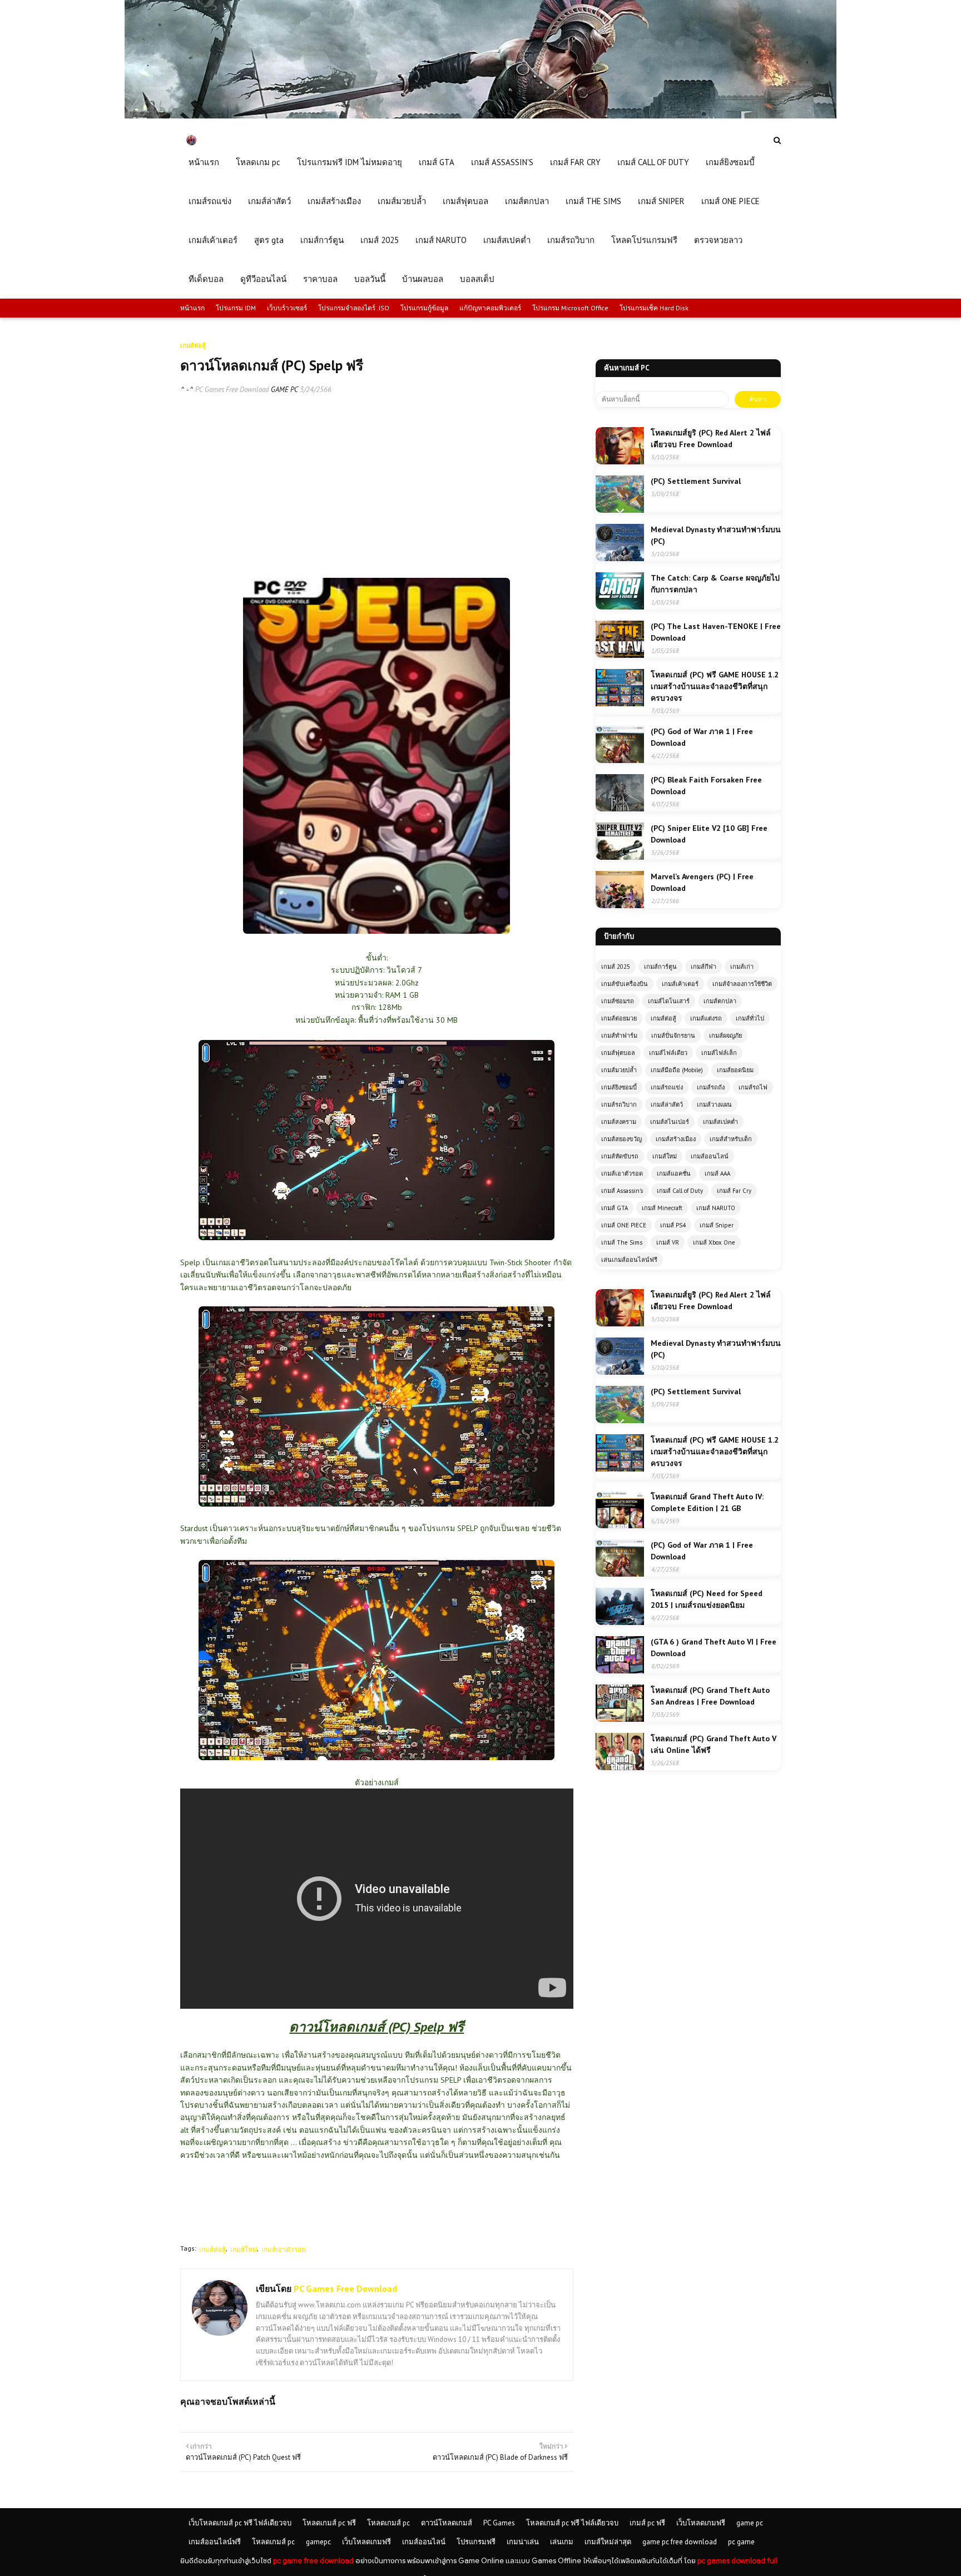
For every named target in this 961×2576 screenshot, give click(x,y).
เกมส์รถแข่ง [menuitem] (210, 201)
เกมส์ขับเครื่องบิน (625, 984)
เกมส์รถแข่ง (667, 1087)
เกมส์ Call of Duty (680, 1191)
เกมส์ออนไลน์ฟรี (215, 2542)
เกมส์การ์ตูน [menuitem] (322, 240)
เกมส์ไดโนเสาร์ (669, 1001)
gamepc (318, 2542)
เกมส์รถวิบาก (619, 1104)
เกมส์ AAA (717, 1173)
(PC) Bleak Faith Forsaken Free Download (706, 786)
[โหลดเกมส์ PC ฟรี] (481, 116)
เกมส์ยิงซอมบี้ (619, 1087)
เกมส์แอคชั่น (674, 1173)
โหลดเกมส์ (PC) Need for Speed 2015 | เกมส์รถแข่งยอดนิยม (707, 1599)
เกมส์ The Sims (622, 1242)
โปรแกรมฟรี (476, 2542)
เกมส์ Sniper (717, 1225)
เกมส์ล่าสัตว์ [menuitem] (269, 201)
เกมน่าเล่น (523, 2542)
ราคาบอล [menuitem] (320, 279)
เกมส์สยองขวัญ (621, 1139)
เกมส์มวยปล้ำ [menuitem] (402, 201)
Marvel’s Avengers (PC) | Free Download (702, 882)
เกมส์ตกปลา (720, 1001)
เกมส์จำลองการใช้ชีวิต (742, 984)
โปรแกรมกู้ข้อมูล (424, 308)
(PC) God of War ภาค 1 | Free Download (702, 737)
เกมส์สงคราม (619, 1122)
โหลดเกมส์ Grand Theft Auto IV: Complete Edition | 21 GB (707, 1502)
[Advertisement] (377, 486)
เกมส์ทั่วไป (750, 1018)
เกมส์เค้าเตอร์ (680, 984)
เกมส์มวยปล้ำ (619, 1070)
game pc (750, 2523)
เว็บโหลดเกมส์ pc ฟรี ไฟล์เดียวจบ (240, 2523)
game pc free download (680, 2542)
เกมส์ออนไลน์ (710, 1156)
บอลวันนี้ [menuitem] (370, 279)
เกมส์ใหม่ (244, 2249)
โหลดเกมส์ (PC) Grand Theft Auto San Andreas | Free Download (710, 1696)
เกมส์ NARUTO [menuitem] (441, 240)
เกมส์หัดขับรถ (620, 1156)
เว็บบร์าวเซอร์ (287, 308)
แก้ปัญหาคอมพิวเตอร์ (490, 308)
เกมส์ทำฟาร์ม (619, 1036)
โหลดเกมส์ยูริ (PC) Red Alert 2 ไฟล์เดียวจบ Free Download (711, 439)
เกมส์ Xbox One (714, 1242)
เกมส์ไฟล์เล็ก (719, 1053)
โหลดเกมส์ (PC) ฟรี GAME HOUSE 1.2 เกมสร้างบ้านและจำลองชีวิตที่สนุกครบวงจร (715, 686)
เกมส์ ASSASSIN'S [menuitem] (502, 162)
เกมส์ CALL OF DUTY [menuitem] (653, 162)
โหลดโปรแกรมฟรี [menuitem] (644, 240)
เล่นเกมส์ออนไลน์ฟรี (629, 1260)
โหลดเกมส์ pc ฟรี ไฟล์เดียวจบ (572, 2523)
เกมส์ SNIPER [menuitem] (661, 201)
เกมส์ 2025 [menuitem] (380, 240)
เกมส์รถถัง (711, 1087)
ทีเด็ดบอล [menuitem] (206, 279)
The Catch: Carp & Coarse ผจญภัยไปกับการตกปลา (715, 584)
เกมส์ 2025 (616, 967)
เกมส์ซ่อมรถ (618, 1001)
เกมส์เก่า (742, 967)
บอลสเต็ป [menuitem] (477, 279)
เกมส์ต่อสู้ (212, 2249)
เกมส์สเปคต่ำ (720, 1122)
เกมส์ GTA (615, 1208)
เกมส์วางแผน (714, 1104)
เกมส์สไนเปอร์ (670, 1122)
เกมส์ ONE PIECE (624, 1225)
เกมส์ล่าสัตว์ (667, 1104)
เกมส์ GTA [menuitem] (437, 162)
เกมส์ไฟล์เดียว (668, 1053)
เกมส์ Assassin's (622, 1191)
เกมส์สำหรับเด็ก (731, 1139)
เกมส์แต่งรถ (706, 1018)
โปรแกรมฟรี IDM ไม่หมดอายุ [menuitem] (350, 162)
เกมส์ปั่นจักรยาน (673, 1036)
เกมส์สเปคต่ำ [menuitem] (507, 240)
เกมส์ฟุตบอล (618, 1053)
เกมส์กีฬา (704, 967)
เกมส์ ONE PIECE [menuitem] (730, 201)
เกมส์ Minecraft (662, 1208)
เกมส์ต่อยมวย (619, 1018)
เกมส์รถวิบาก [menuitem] (571, 240)
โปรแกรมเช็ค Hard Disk (654, 308)
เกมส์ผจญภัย (725, 1036)
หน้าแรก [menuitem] (204, 162)
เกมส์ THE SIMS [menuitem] (593, 201)
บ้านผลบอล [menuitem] (423, 279)
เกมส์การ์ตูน (660, 967)
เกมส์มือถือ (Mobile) (677, 1070)
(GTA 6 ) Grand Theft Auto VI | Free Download (714, 1648)
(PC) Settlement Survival (696, 481)
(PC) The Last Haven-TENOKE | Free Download (716, 632)
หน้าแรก (192, 308)
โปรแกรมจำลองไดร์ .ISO (354, 308)
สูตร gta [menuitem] (269, 240)
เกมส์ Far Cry (734, 1191)
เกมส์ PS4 (673, 1225)
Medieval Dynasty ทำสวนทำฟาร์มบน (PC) (716, 535)
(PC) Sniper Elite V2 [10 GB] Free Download (709, 834)
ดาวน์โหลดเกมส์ (447, 2523)
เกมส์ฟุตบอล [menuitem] (465, 201)
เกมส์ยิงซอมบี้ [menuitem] (730, 162)
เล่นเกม (562, 2542)
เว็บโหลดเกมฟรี (701, 2523)
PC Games (499, 2523)
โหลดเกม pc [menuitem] (258, 162)
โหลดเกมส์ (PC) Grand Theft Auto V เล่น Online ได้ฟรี (714, 1744)
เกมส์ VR (668, 1242)
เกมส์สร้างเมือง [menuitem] (334, 201)
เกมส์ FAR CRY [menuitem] (575, 162)
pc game (741, 2542)
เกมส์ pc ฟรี (647, 2523)
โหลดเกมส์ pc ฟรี (329, 2523)
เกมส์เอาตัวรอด (284, 2249)
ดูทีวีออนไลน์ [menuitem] (263, 279)
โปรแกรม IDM (236, 308)
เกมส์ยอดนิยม (735, 1070)
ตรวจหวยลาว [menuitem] (718, 240)
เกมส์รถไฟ (753, 1087)
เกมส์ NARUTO (716, 1208)
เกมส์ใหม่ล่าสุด (608, 2542)
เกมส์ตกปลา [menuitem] (527, 201)
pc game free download (313, 2561)
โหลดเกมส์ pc (388, 2523)
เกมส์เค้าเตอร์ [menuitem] (213, 240)
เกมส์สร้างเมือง (676, 1139)
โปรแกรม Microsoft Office (570, 308)
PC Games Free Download (232, 390)
